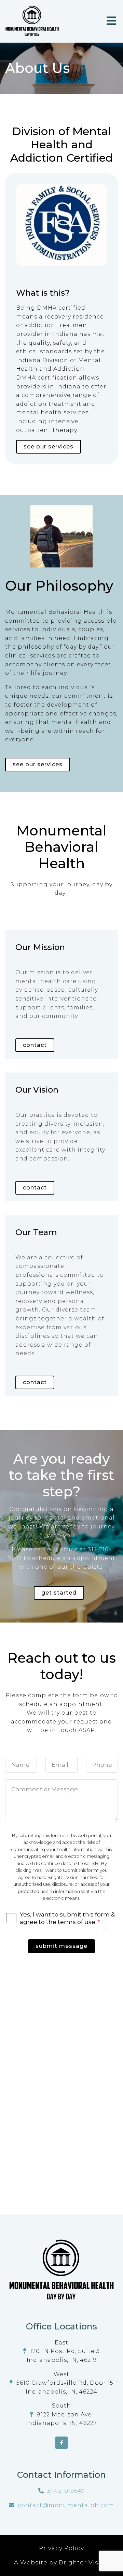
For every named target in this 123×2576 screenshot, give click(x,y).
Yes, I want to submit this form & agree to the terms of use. (67, 1918)
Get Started (59, 1593)
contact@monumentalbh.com (66, 2505)
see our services (49, 447)
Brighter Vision (84, 2562)
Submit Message (61, 1946)
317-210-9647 (66, 2491)
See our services (38, 764)
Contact (35, 1045)
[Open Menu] (111, 21)
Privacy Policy (61, 2548)
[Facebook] (61, 2443)
